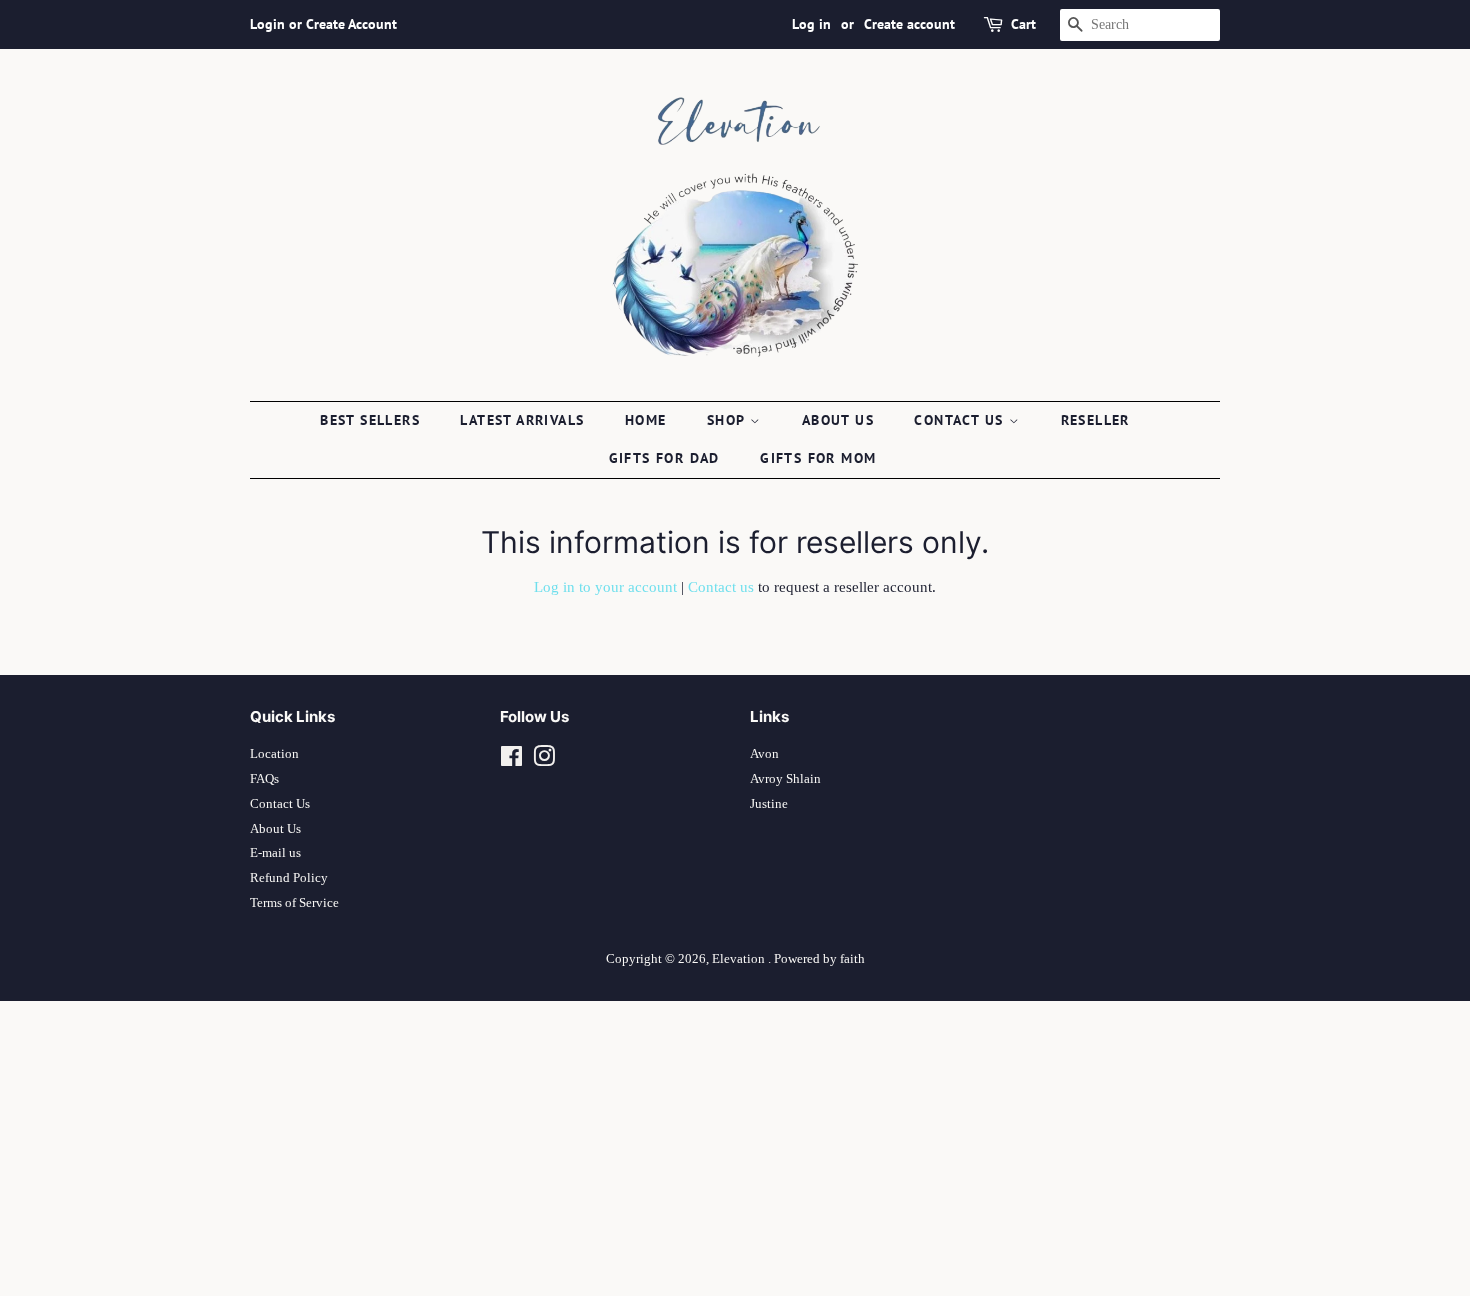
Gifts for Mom (818, 458)
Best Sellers (370, 420)
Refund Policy (289, 878)
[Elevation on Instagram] (544, 761)
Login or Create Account (323, 24)
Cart (1023, 24)
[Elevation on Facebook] (511, 761)
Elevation (740, 959)
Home (646, 420)
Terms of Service (294, 903)
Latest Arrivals (522, 420)
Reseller (1095, 420)
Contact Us (280, 804)
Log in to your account (605, 587)
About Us (275, 829)
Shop (728, 420)
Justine (769, 804)
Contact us (961, 420)
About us (838, 420)
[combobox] (1140, 25)
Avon (764, 754)
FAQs (264, 779)
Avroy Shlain (785, 779)
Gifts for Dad (664, 458)
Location (274, 754)
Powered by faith (819, 959)
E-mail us (275, 853)
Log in (811, 24)
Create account (909, 24)
